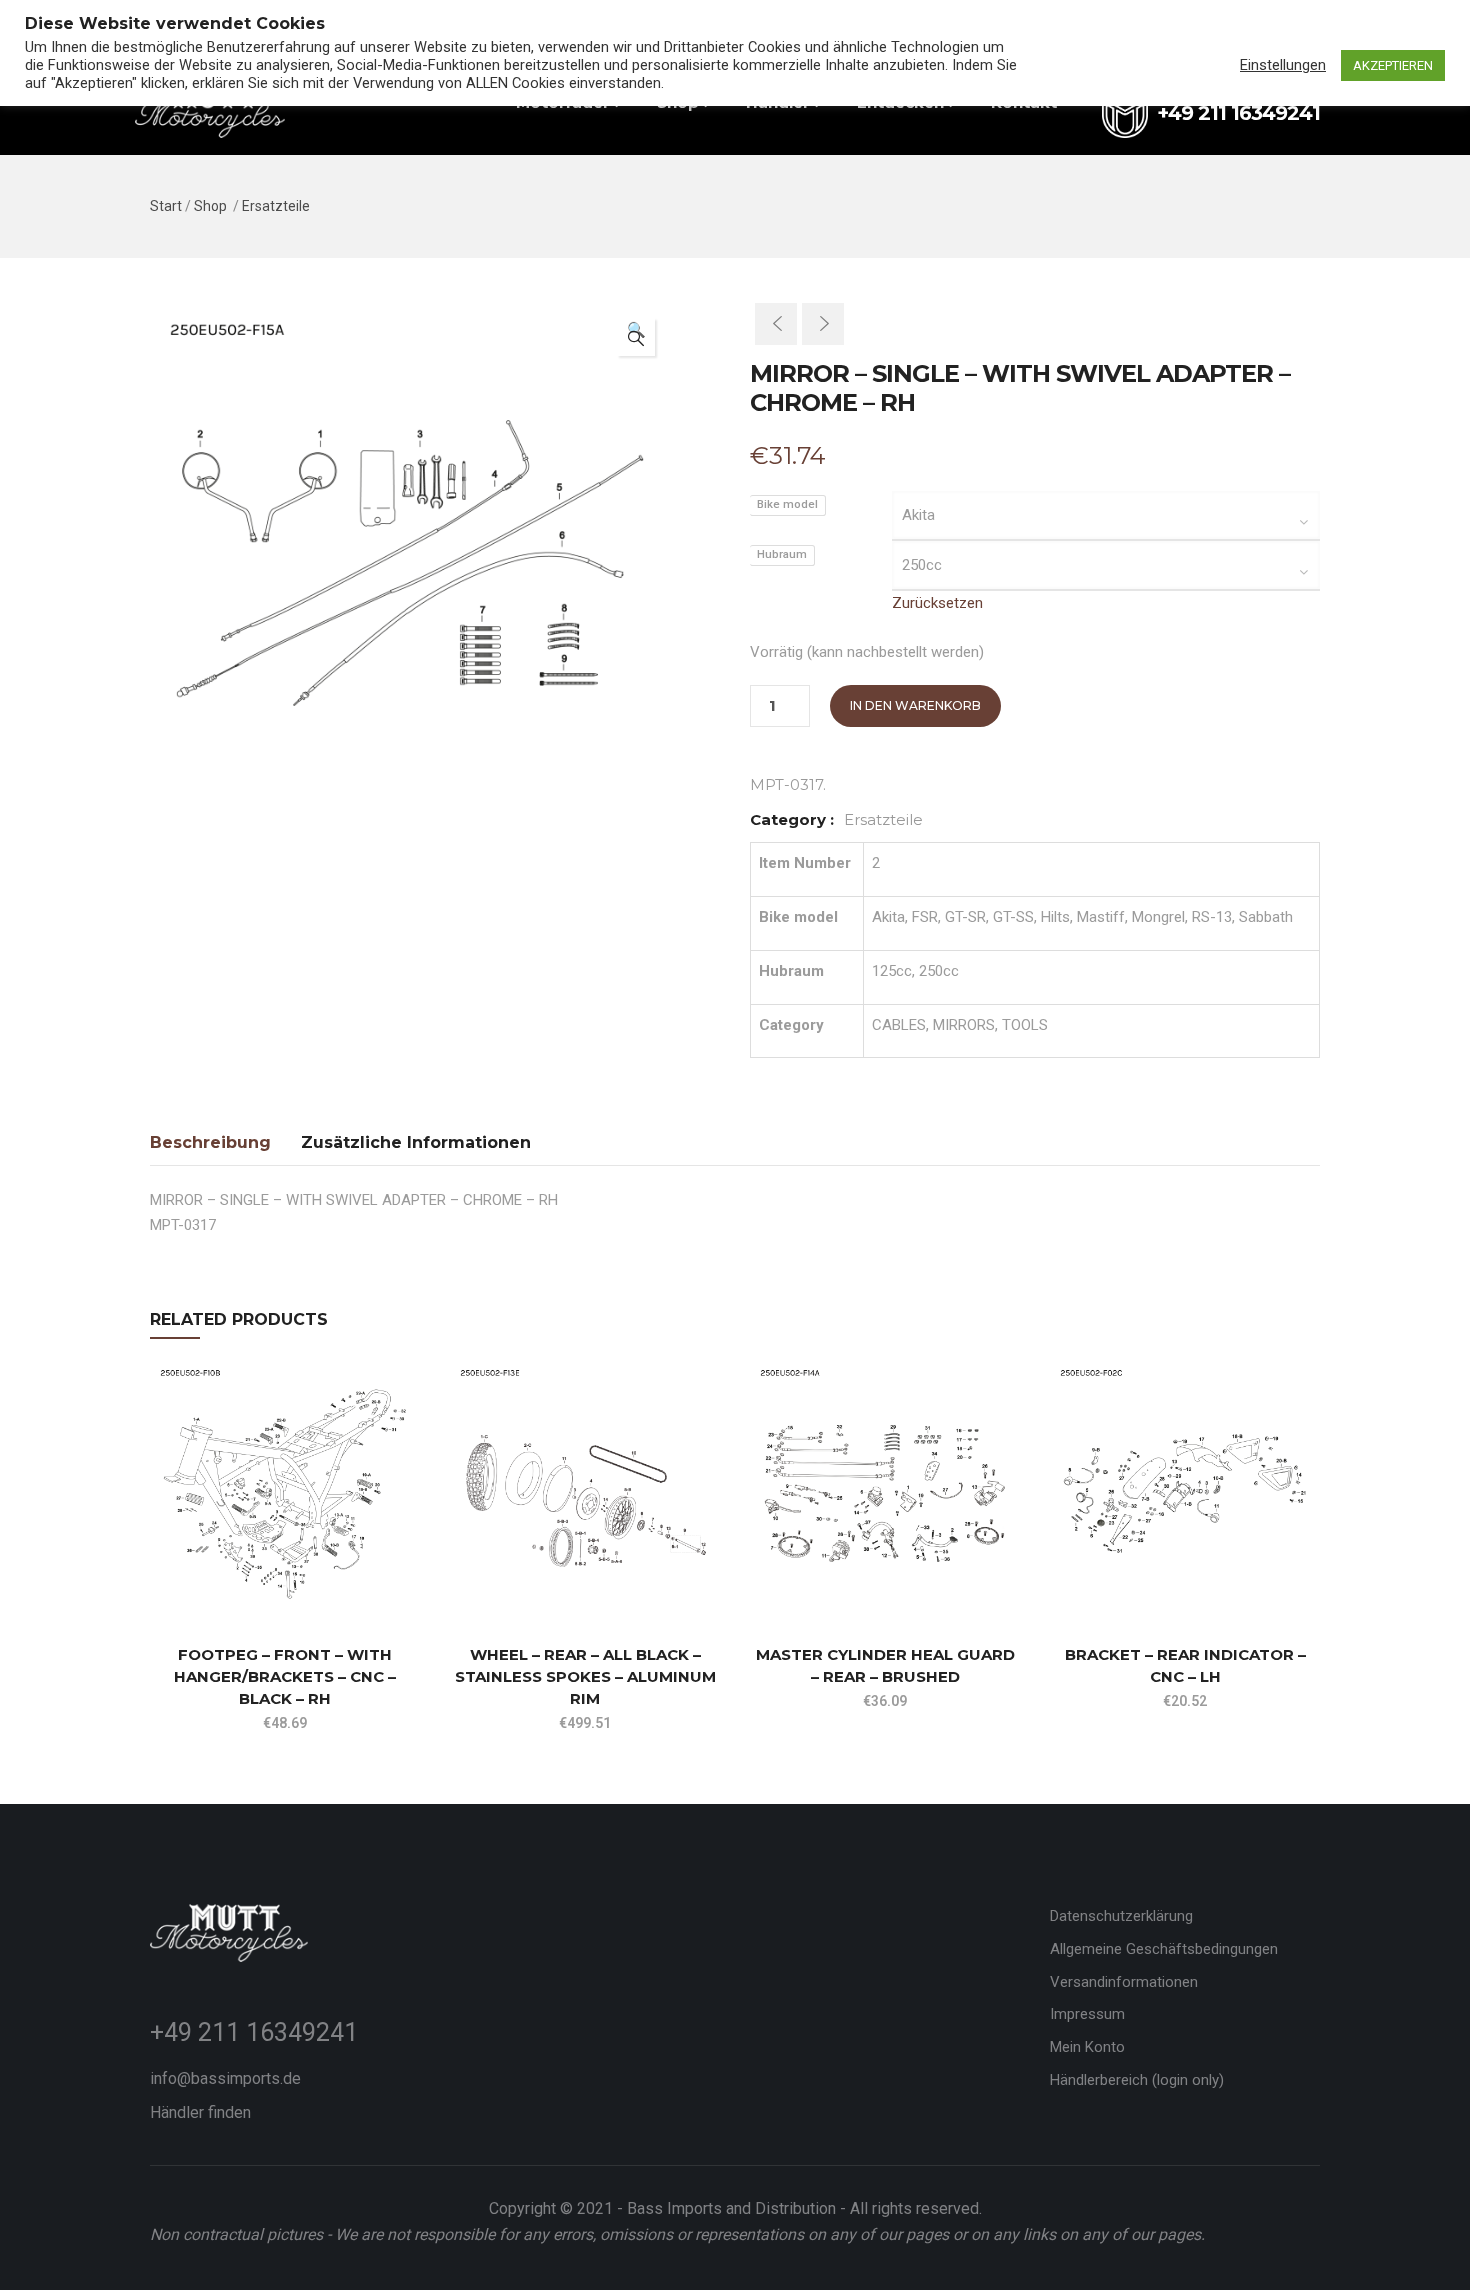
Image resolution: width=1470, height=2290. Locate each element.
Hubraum (782, 554)
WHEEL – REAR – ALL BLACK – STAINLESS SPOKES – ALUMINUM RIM (585, 1676)
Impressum (1087, 2014)
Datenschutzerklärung (1121, 1916)
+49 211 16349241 (254, 2032)
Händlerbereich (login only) (1137, 2080)
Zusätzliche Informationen (416, 1142)
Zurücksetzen (937, 603)
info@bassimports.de (225, 2078)
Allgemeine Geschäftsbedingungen (1164, 1949)
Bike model (787, 504)
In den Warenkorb (915, 705)
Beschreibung (210, 1142)
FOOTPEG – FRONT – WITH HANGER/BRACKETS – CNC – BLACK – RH (285, 1676)
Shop (210, 206)
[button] (636, 337)
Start (166, 206)
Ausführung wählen (159, 1572)
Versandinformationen (1124, 1982)
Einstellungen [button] (1283, 65)
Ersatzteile (276, 206)
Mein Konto (1087, 2047)
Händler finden (200, 2112)
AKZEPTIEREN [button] (1393, 65)
